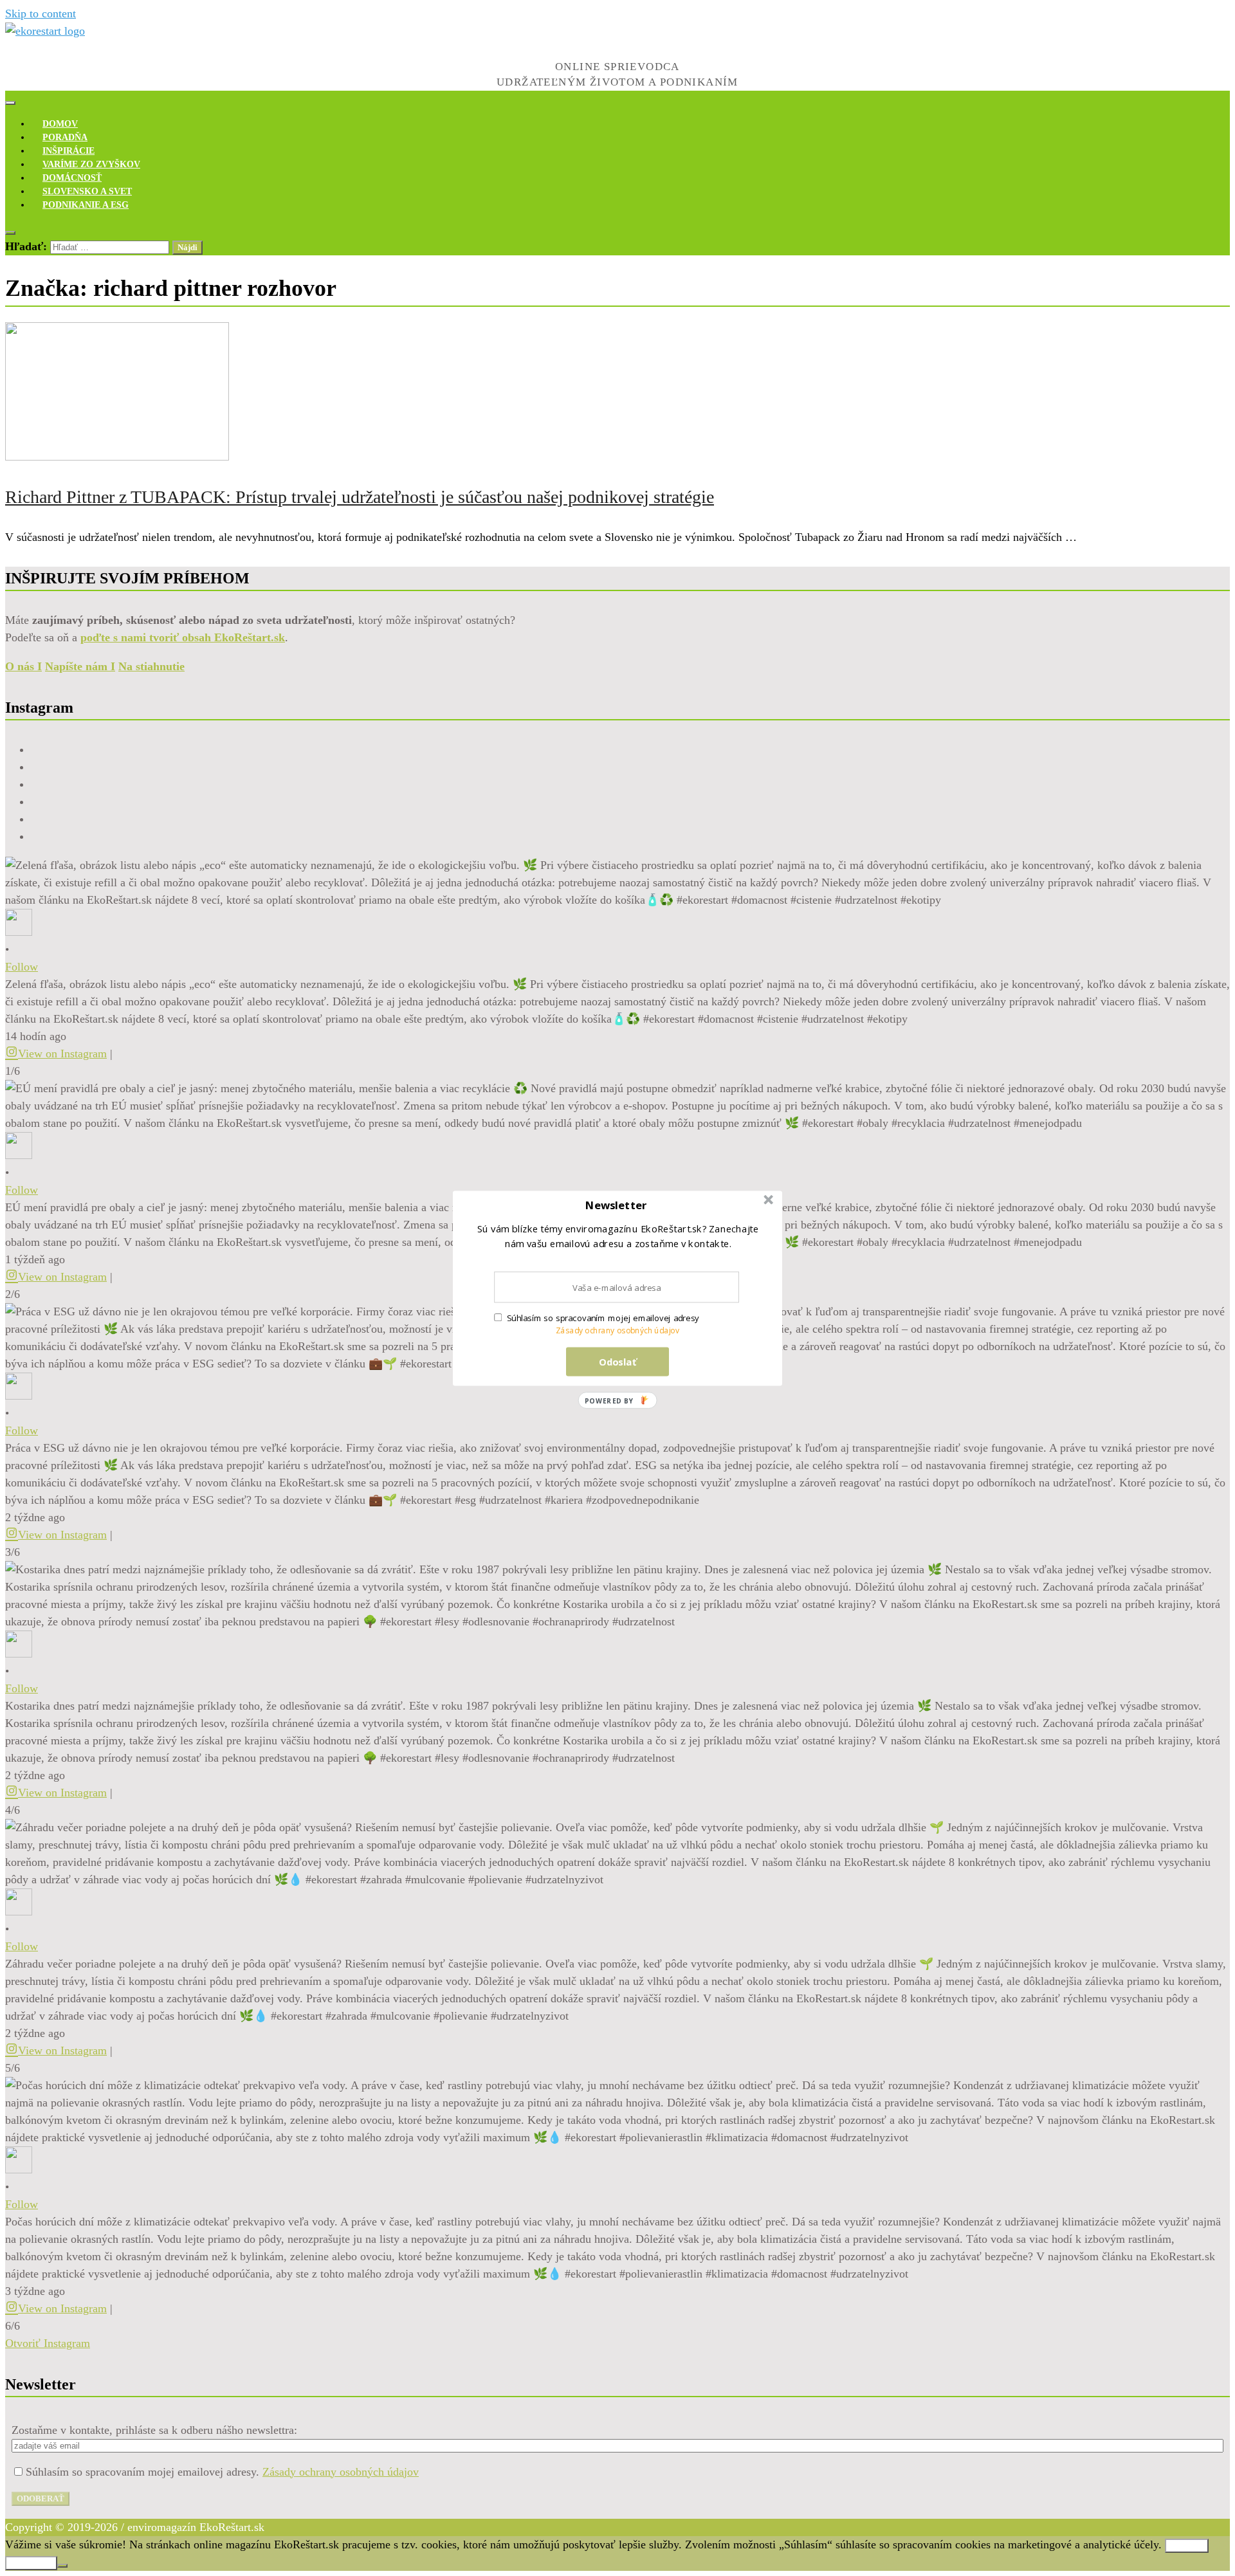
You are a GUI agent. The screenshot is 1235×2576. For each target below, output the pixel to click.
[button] (616, 1205)
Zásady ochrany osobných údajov (618, 1330)
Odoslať (618, 1361)
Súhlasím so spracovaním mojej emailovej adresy (603, 1318)
